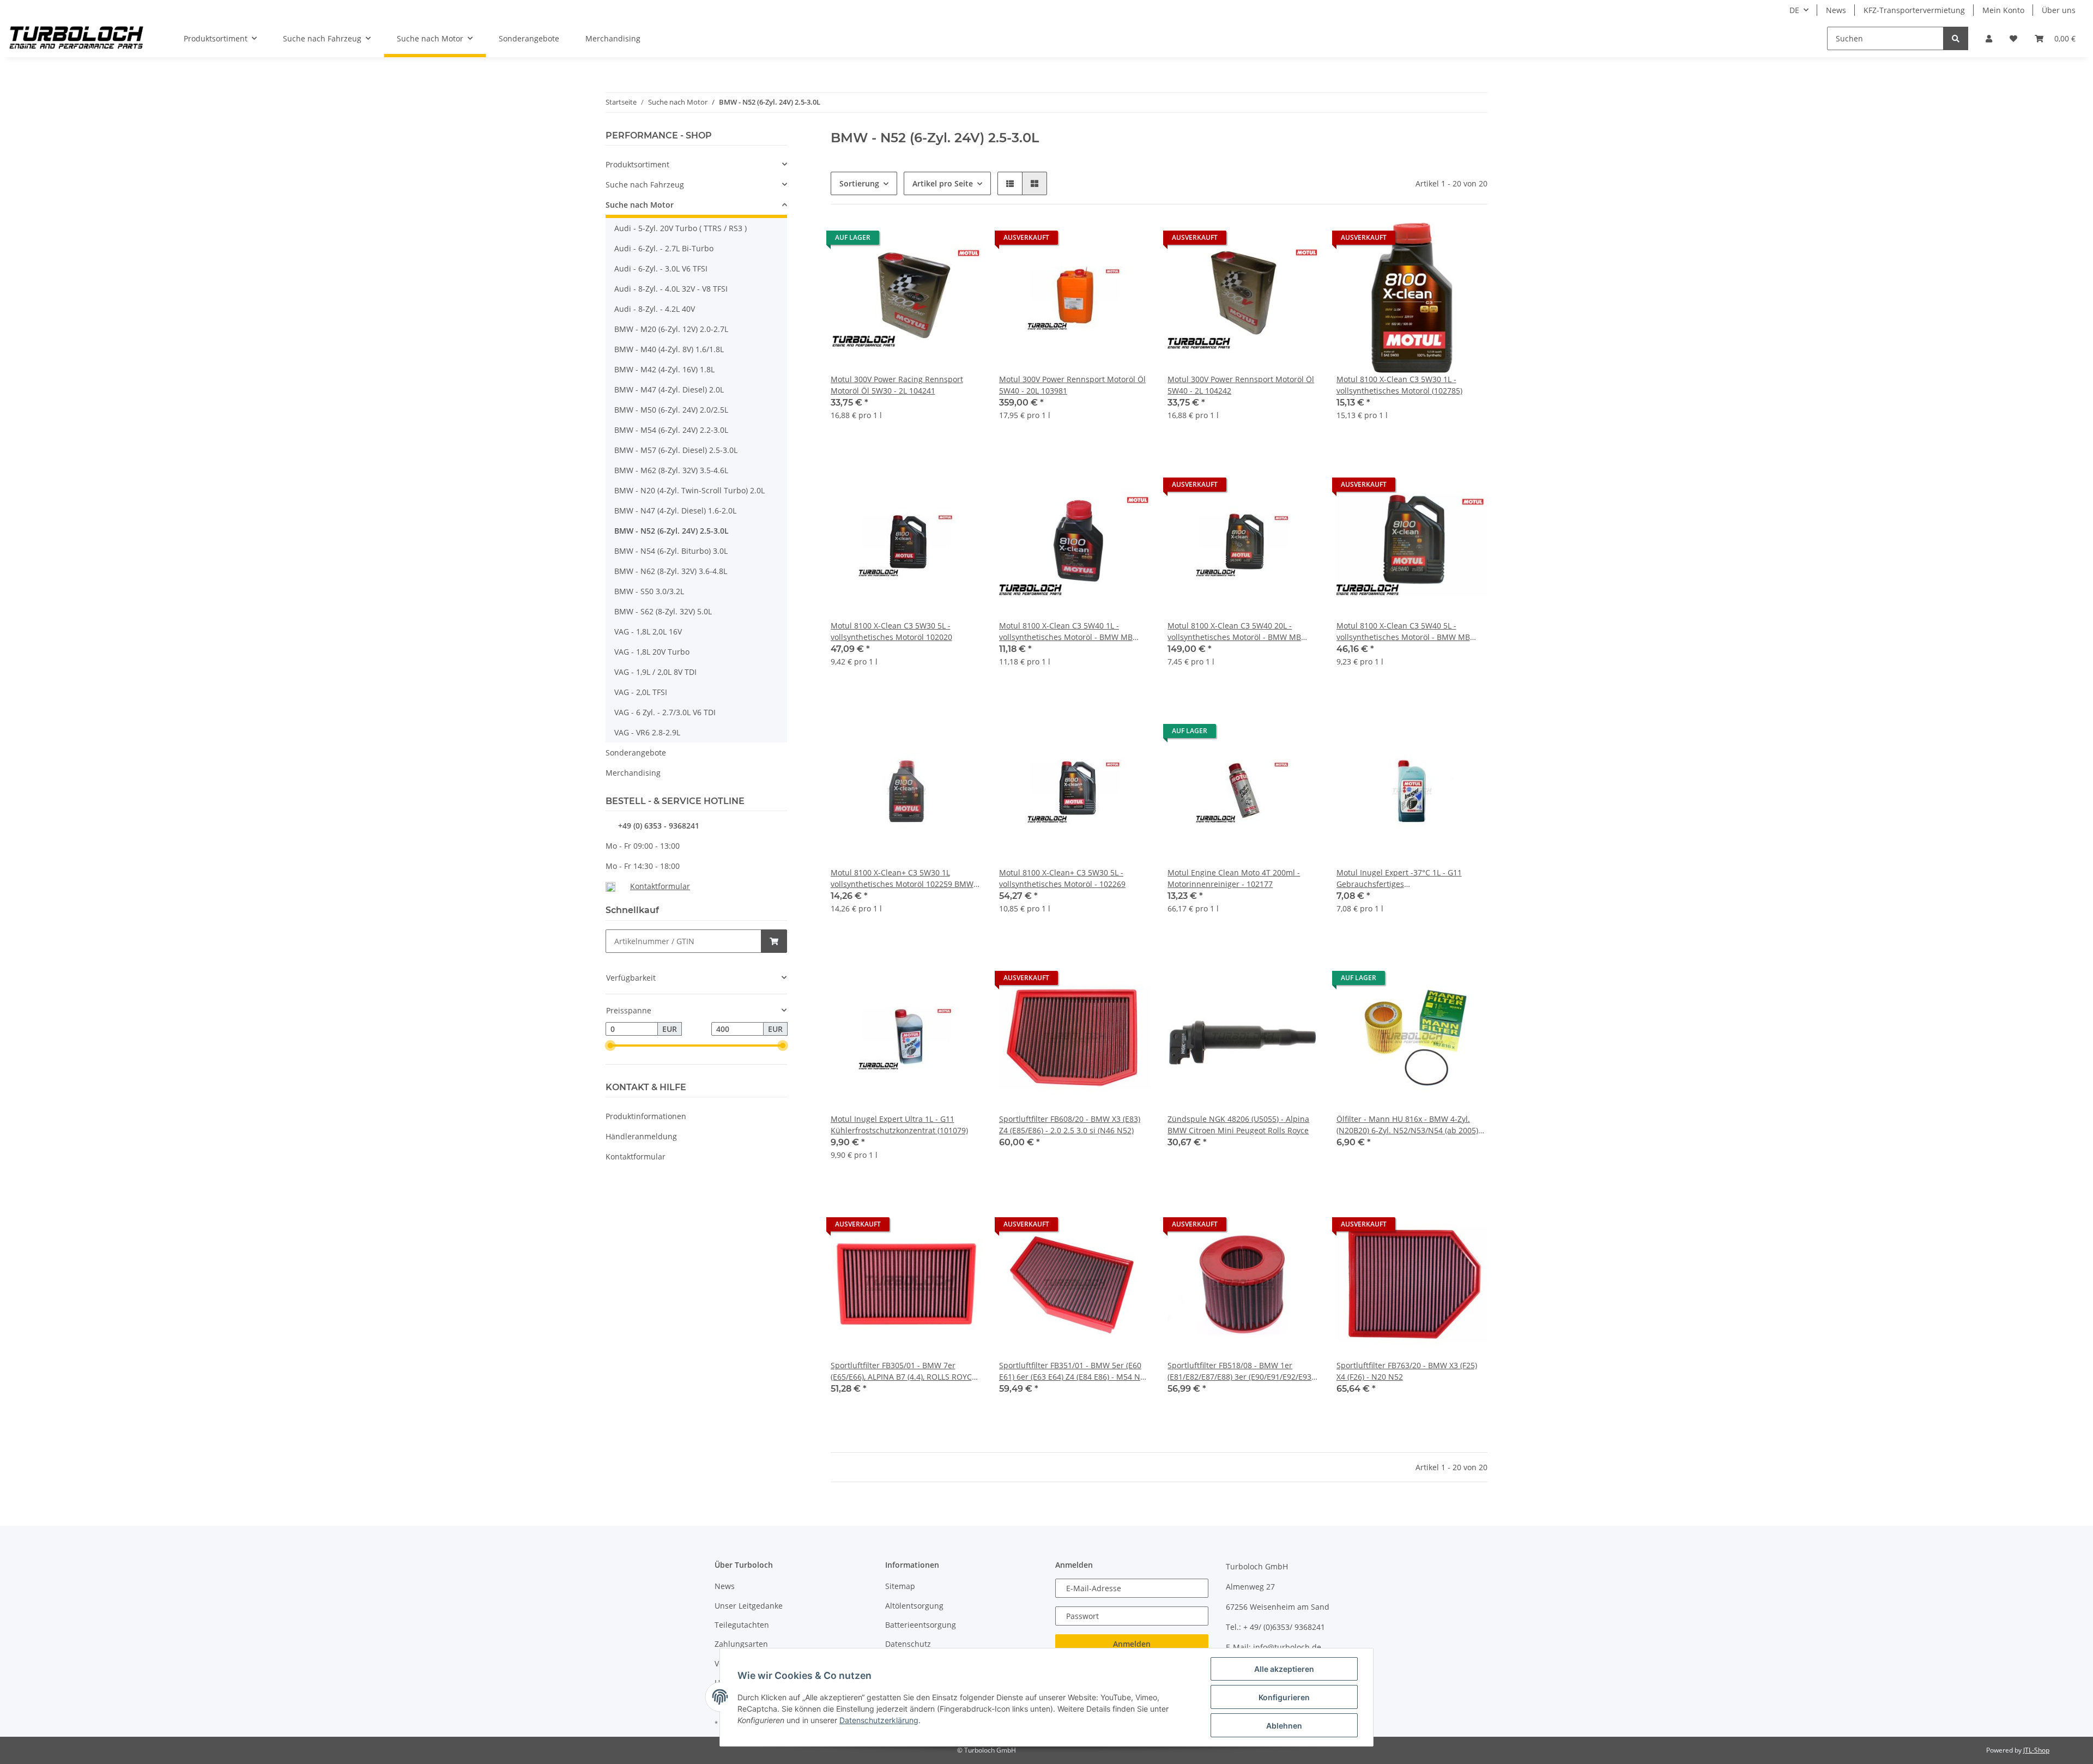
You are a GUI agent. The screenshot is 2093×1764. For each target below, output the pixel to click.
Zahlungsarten (741, 1644)
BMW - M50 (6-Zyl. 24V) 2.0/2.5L (671, 410)
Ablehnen (1284, 1726)
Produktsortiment (637, 164)
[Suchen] (1956, 38)
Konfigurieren (1284, 1697)
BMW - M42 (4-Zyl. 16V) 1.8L (664, 369)
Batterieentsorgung (921, 1625)
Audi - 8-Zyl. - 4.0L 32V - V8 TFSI (671, 289)
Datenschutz (908, 1644)
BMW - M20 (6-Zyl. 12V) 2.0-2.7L (671, 329)
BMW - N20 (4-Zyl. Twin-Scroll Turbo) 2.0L (689, 490)
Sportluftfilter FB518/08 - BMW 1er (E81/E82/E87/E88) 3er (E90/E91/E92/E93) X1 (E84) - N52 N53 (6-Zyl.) (1241, 1371)
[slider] (610, 1046)
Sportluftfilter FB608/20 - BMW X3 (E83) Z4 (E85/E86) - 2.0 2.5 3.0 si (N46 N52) (1070, 1125)
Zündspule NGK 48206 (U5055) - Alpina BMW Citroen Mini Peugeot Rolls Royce (1238, 1125)
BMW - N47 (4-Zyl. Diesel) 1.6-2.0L (675, 511)
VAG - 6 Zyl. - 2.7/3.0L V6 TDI (665, 712)
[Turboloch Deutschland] (77, 39)
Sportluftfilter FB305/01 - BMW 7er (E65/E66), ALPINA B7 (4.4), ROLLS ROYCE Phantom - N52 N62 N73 (903, 1371)
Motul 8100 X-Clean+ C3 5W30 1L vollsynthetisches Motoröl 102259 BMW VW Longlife (902, 878)
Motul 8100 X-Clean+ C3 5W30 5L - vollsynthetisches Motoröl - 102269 (1062, 878)
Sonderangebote (636, 753)
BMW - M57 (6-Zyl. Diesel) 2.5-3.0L (676, 450)
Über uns (2059, 10)
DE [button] (1794, 10)
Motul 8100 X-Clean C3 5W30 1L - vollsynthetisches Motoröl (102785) (1399, 385)
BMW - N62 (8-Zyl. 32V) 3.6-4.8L (671, 571)
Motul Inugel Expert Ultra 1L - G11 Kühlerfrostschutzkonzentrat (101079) (899, 1125)
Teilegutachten (742, 1625)
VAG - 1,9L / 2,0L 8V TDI (655, 672)
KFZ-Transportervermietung (1914, 10)
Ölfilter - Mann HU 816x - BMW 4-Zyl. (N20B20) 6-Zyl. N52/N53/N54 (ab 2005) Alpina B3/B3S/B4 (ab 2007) (1407, 1125)
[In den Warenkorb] (774, 941)
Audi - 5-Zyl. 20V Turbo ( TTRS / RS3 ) (680, 228)
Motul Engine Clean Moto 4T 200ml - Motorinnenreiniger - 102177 (1234, 878)
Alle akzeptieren (1284, 1669)
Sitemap (900, 1586)
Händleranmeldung (641, 1136)
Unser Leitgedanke (749, 1606)
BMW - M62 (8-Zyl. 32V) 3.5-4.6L (671, 470)
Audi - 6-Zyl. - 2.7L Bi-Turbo (664, 248)
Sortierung (859, 183)
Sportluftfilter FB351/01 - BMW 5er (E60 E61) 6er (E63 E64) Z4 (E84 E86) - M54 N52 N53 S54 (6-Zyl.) (1074, 1371)
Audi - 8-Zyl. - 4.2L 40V (655, 309)
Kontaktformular (660, 886)
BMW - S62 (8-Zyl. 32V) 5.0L (663, 611)
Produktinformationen (646, 1116)
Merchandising (633, 773)
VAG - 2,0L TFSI (641, 692)
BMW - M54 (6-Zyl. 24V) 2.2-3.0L (671, 430)
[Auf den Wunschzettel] (963, 240)
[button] (1989, 38)
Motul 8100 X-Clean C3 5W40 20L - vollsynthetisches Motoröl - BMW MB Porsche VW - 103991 (1234, 632)
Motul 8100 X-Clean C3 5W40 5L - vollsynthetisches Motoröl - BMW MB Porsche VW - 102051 (1403, 632)
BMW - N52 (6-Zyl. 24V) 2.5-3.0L (672, 531)
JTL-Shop (2036, 1750)
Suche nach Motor (640, 205)
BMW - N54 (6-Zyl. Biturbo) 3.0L (671, 551)
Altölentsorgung (914, 1606)
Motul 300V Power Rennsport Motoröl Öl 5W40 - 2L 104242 (1241, 385)
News (1836, 10)
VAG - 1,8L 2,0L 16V (648, 632)
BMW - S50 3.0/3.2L (649, 591)
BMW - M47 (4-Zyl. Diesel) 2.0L (669, 389)
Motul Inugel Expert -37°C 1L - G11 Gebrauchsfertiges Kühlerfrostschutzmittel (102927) (1399, 878)
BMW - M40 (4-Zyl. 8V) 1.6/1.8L (669, 349)
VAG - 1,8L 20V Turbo (652, 652)
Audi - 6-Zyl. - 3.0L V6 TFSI (661, 268)
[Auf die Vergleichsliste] (935, 240)
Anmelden (1132, 1644)
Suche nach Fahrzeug (645, 185)
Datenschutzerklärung (879, 1720)
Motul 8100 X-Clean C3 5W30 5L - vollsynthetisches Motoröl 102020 (891, 631)
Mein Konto (2003, 10)
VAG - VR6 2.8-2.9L (647, 732)
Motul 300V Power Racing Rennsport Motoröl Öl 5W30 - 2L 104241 (897, 385)
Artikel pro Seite (943, 183)
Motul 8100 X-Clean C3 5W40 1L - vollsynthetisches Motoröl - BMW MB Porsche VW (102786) (1066, 632)
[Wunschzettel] (2013, 38)
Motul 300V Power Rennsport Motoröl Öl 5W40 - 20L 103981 (1072, 385)
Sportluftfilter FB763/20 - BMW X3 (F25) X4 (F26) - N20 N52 (1407, 1371)
